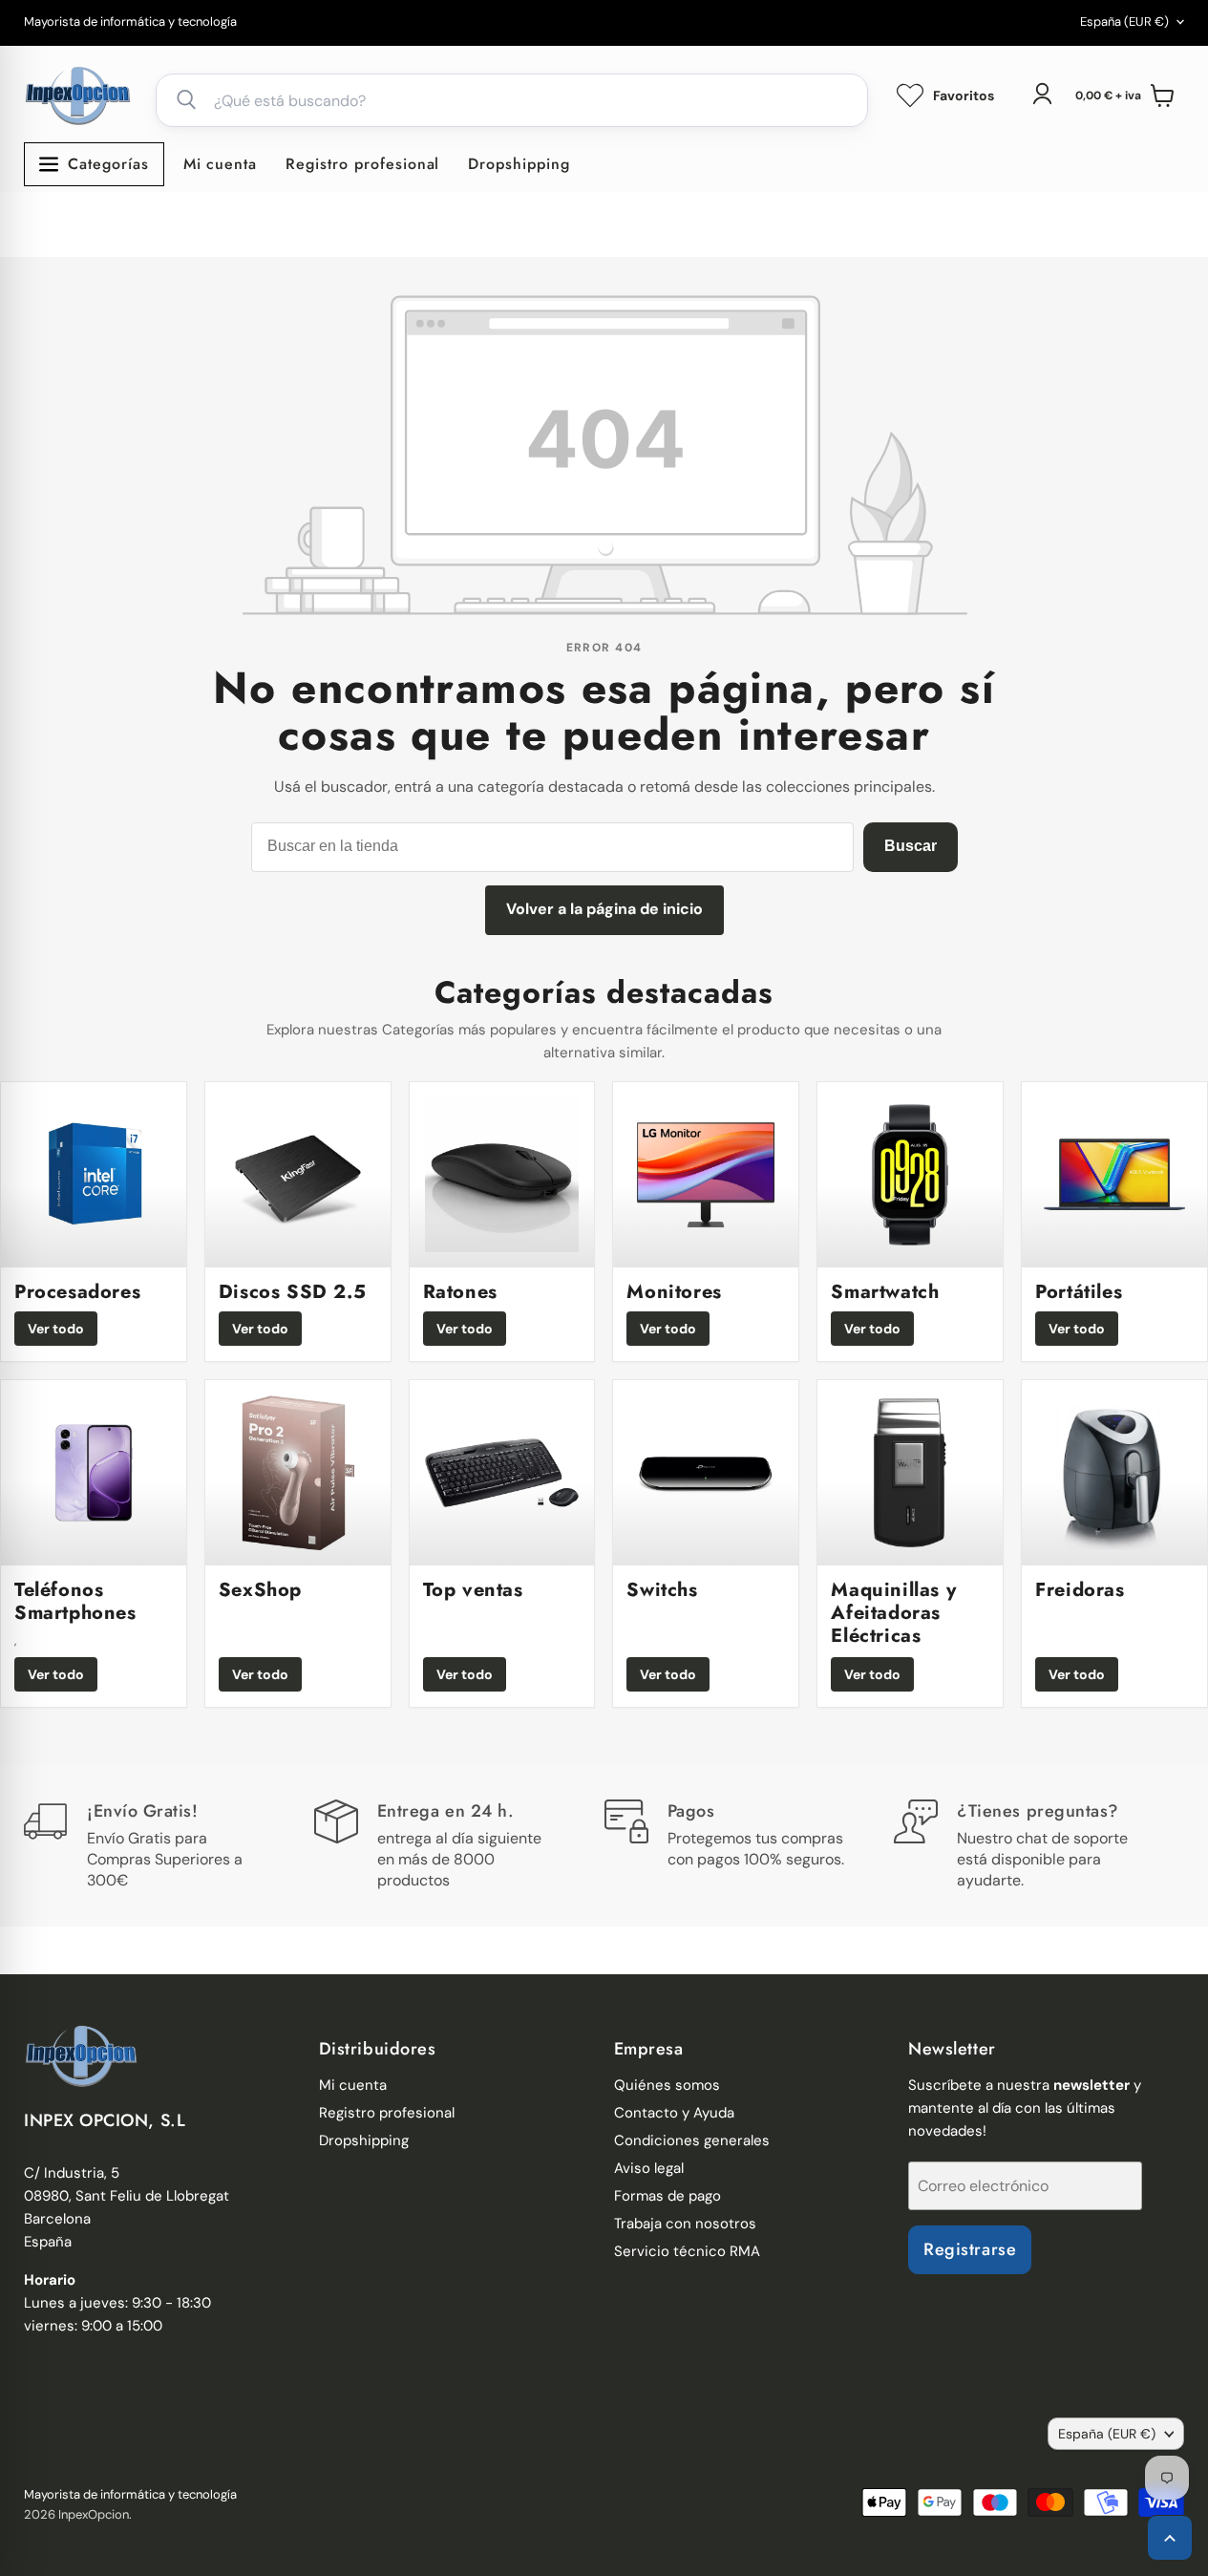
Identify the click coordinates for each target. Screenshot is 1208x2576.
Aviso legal (649, 2168)
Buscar (911, 846)
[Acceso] (1042, 94)
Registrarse (970, 2249)
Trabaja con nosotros (685, 2224)
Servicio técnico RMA (687, 2251)
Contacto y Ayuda (674, 2113)
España (1124, 21)
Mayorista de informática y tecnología (130, 22)
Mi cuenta (221, 164)
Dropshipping (519, 164)
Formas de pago (668, 2196)
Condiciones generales (692, 2140)
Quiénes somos (667, 2085)
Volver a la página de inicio (604, 909)
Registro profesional (362, 164)
